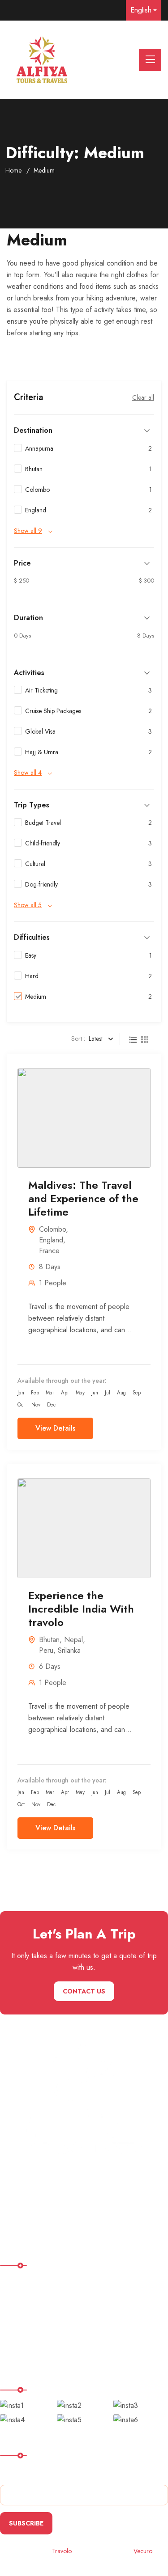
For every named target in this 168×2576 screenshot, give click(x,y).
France (49, 1251)
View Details (55, 1428)
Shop (14, 2336)
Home (13, 170)
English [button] (141, 10)
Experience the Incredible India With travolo (81, 1609)
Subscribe (26, 2523)
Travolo (62, 2551)
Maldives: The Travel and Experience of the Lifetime (83, 1198)
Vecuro (143, 2551)
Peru (46, 1650)
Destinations (24, 2299)
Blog (13, 2354)
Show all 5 (28, 905)
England (51, 1240)
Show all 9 (28, 531)
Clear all (143, 397)
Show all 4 (28, 773)
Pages (15, 2318)
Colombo (52, 1229)
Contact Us (84, 1991)
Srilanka (69, 1650)
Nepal (73, 1640)
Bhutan (49, 1640)
